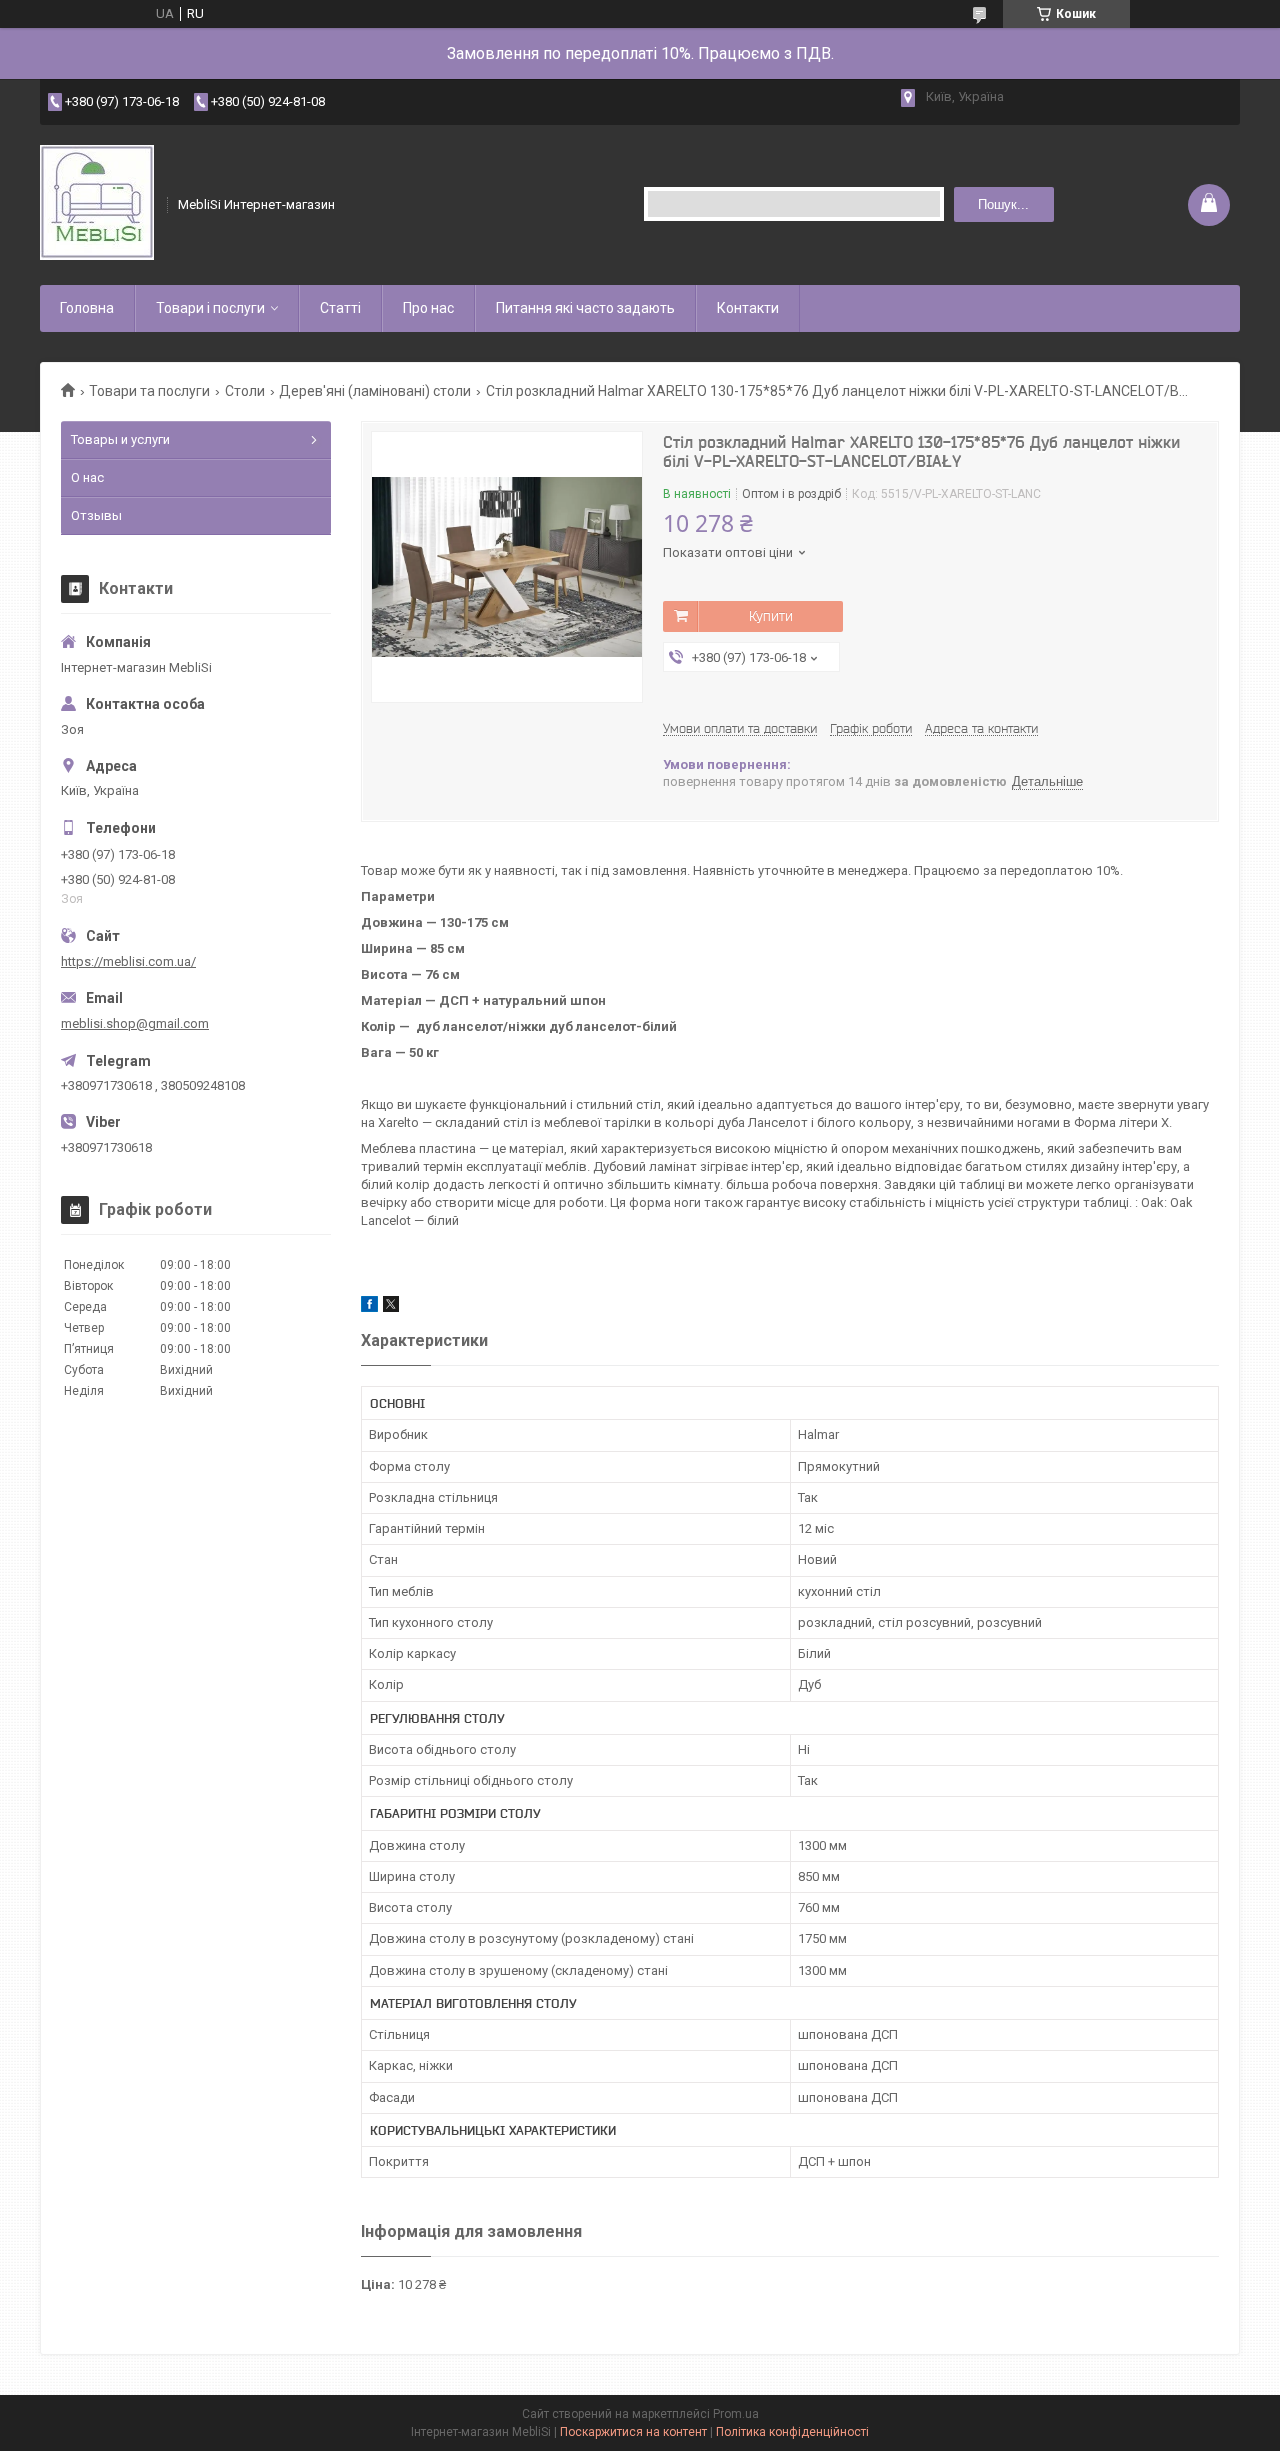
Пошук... (1003, 204)
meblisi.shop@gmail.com (135, 1023)
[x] (391, 1307)
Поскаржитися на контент (633, 2432)
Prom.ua (736, 2414)
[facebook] (369, 1307)
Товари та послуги (149, 391)
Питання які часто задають (585, 308)
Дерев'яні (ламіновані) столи (375, 391)
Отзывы (96, 515)
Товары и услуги (120, 439)
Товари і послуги (210, 308)
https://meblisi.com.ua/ (128, 961)
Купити (771, 616)
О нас (87, 477)
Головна (87, 308)
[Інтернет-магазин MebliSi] (97, 204)
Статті (340, 308)
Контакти (748, 308)
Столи (245, 391)
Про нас (428, 308)
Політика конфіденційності (792, 2432)
